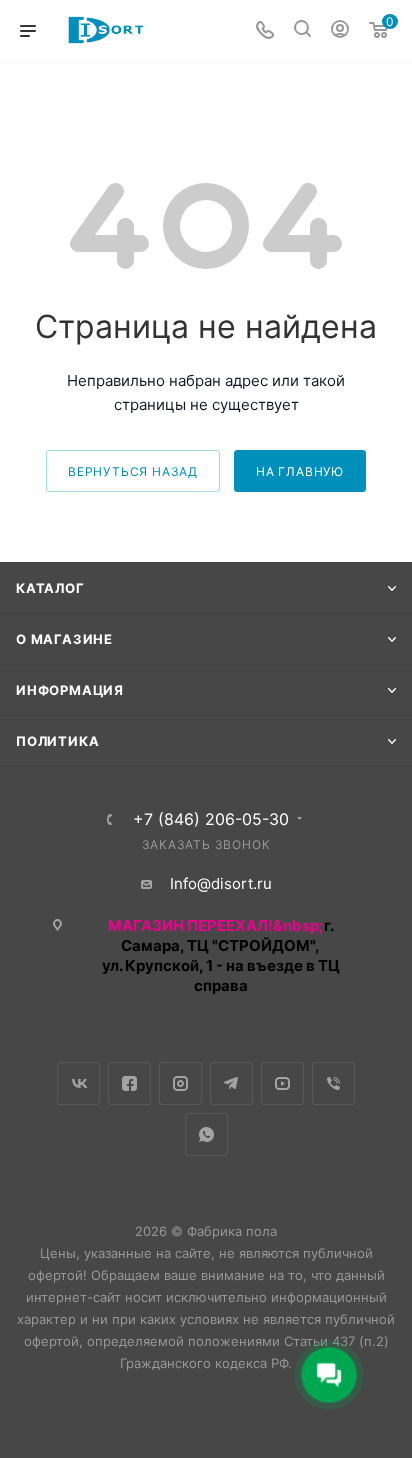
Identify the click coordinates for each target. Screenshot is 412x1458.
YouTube (282, 1083)
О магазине (64, 639)
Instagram (180, 1083)
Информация (70, 690)
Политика (57, 741)
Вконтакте (78, 1083)
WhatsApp (206, 1134)
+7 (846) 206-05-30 (211, 819)
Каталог (50, 588)
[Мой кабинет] (340, 31)
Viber (333, 1083)
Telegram (231, 1083)
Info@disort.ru (221, 883)
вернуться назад (133, 471)
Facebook (129, 1083)
